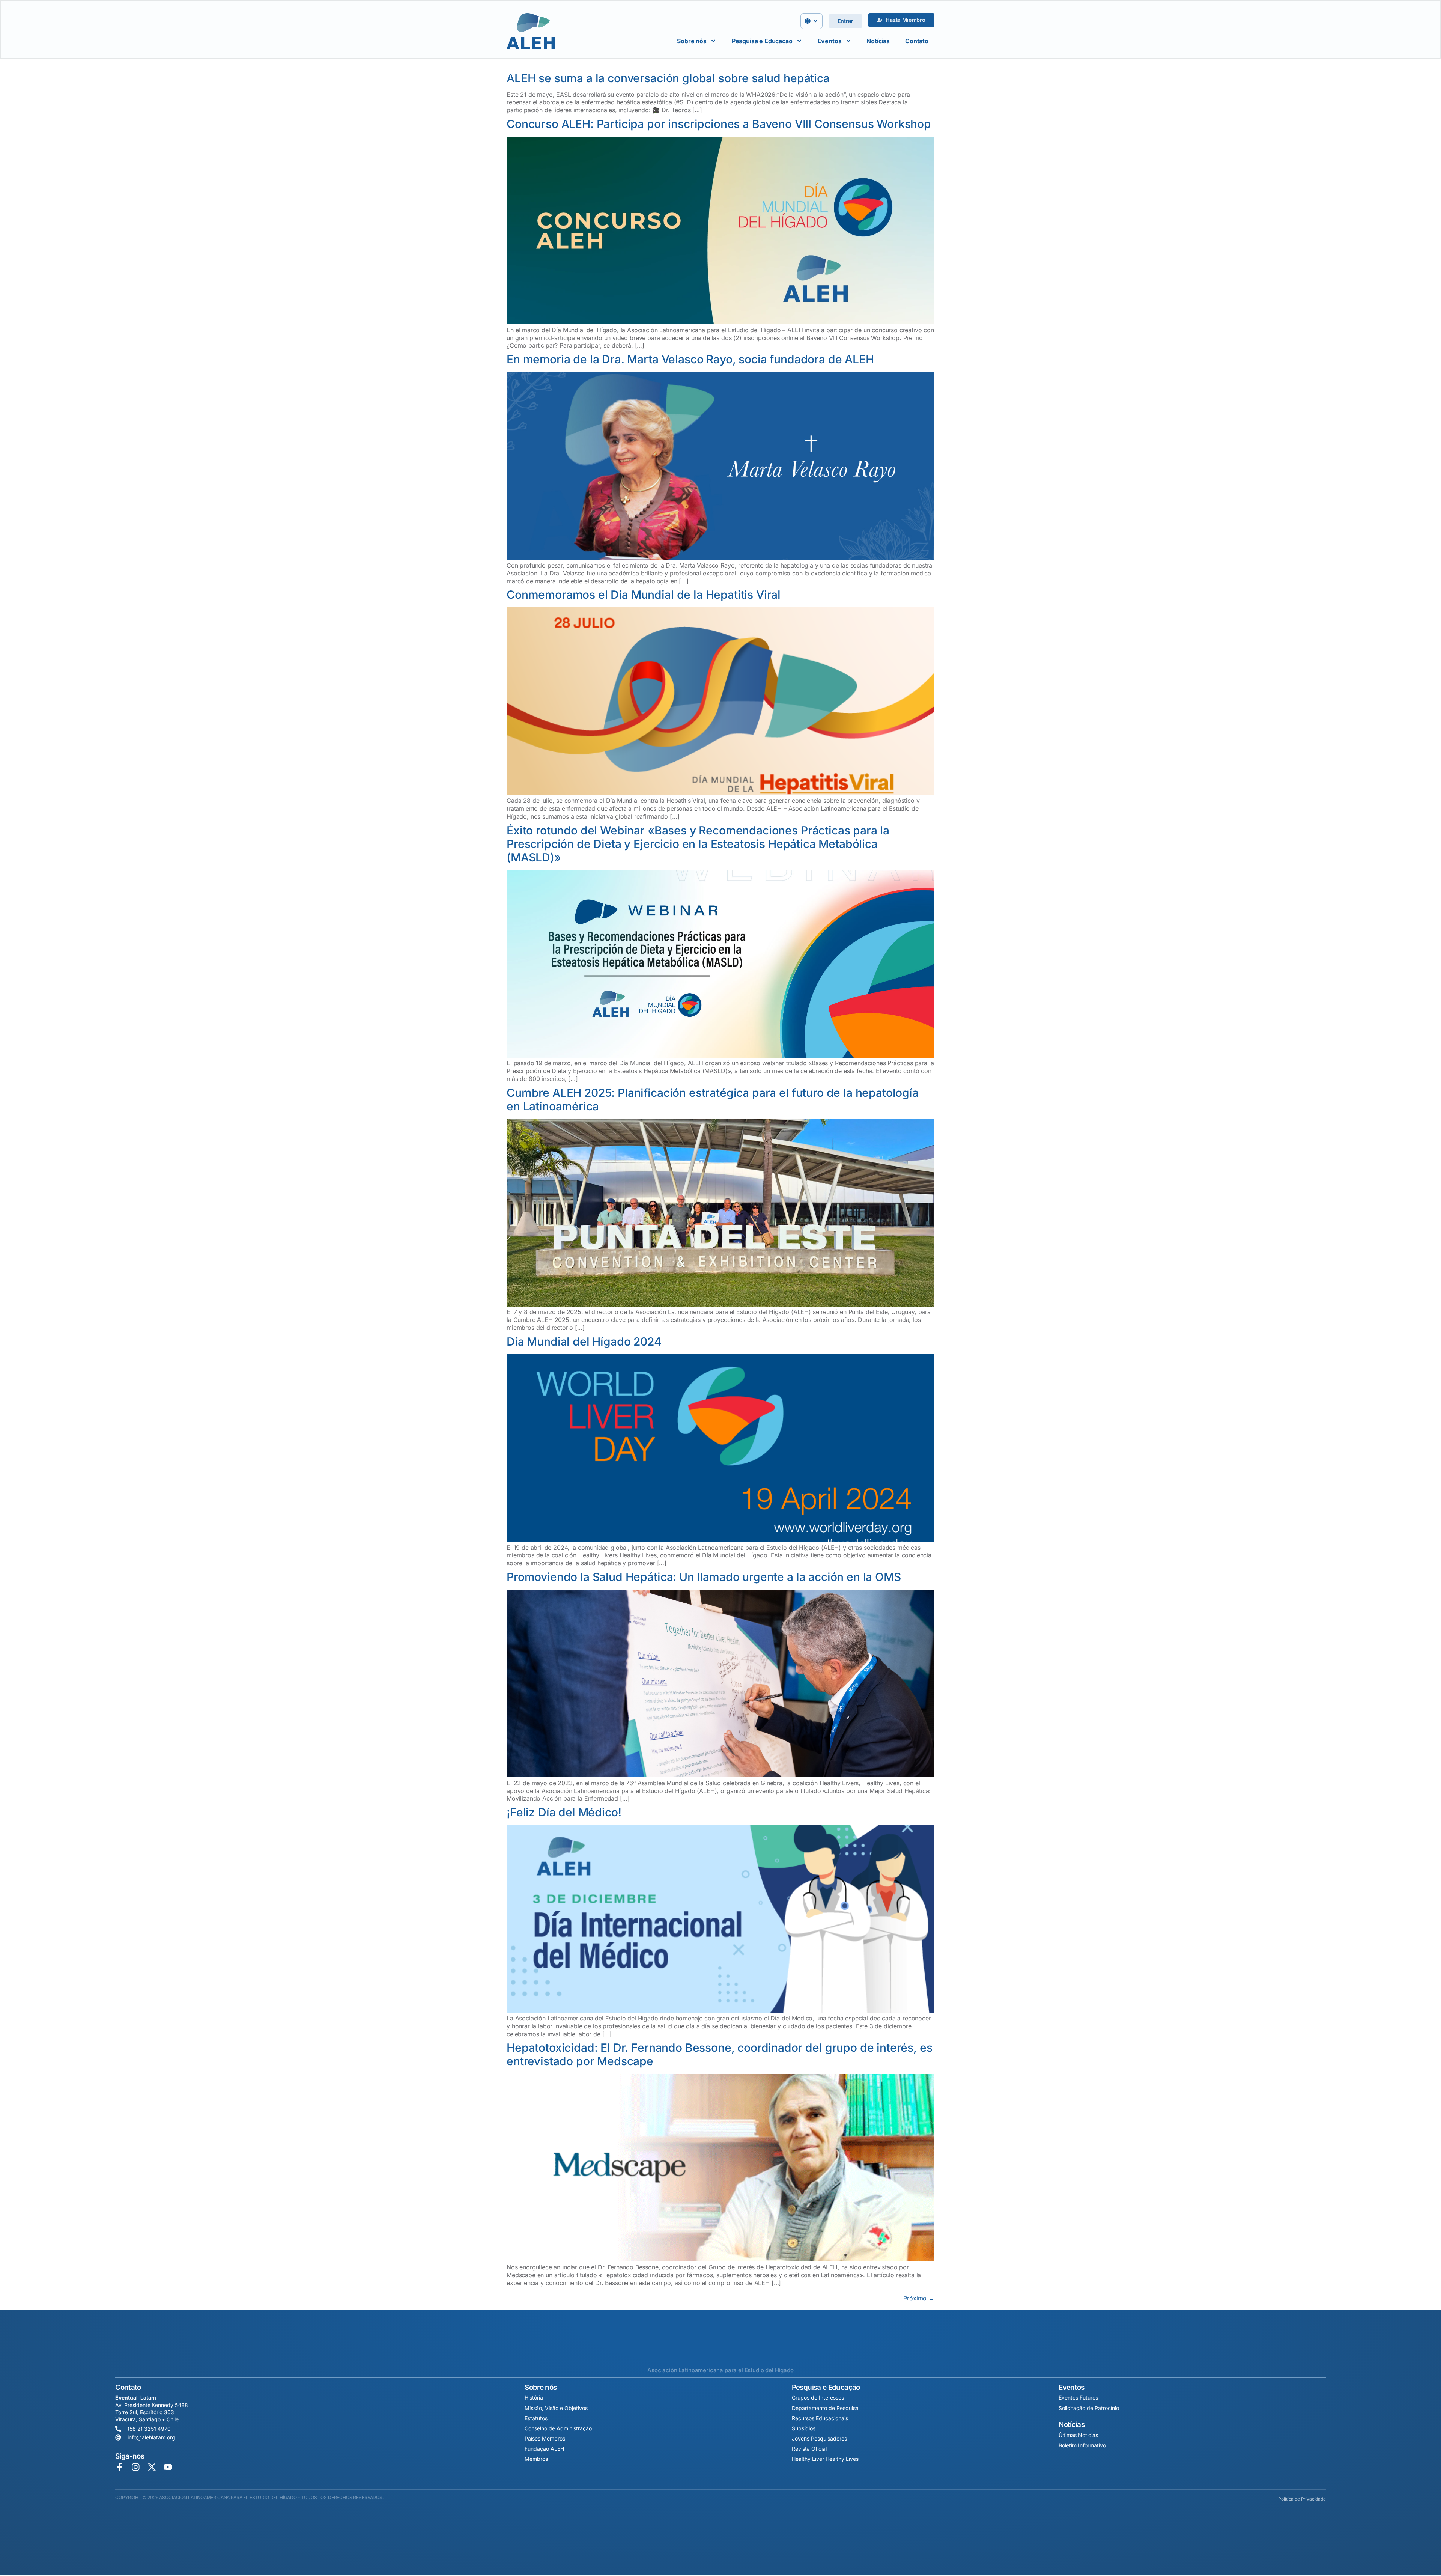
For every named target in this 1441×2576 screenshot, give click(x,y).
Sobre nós (692, 41)
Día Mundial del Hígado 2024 (584, 1341)
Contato (917, 41)
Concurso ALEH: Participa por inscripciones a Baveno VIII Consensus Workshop (719, 124)
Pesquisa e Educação (762, 41)
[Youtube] (168, 2467)
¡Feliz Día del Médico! (564, 1812)
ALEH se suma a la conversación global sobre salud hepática (668, 78)
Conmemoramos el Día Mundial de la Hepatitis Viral (644, 595)
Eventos (830, 41)
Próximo (919, 2298)
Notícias (878, 41)
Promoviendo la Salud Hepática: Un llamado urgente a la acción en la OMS (704, 1577)
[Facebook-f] (120, 2467)
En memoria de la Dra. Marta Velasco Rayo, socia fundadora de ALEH (690, 359)
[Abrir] (815, 21)
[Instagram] (136, 2467)
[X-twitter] (152, 2467)
